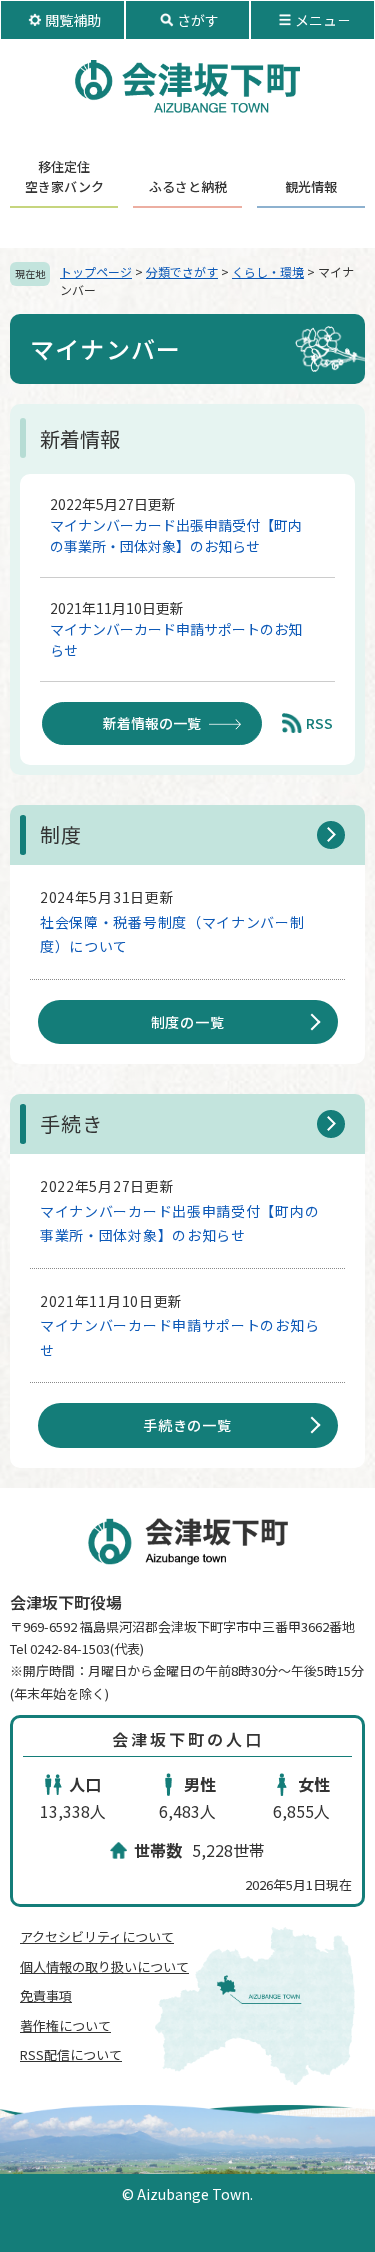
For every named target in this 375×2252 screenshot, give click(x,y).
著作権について (65, 2025)
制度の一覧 (188, 1022)
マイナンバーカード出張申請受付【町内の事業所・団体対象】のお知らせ (176, 535)
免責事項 (46, 1995)
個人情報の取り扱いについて (104, 1966)
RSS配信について (71, 2054)
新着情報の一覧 (152, 723)
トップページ (96, 271)
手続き (71, 1123)
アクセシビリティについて (97, 1936)
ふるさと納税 (188, 186)
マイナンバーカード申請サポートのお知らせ (176, 639)
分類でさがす (182, 271)
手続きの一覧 (187, 1425)
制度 (61, 834)
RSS (319, 723)
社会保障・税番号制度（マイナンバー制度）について (172, 934)
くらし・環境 (268, 271)
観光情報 (311, 186)
